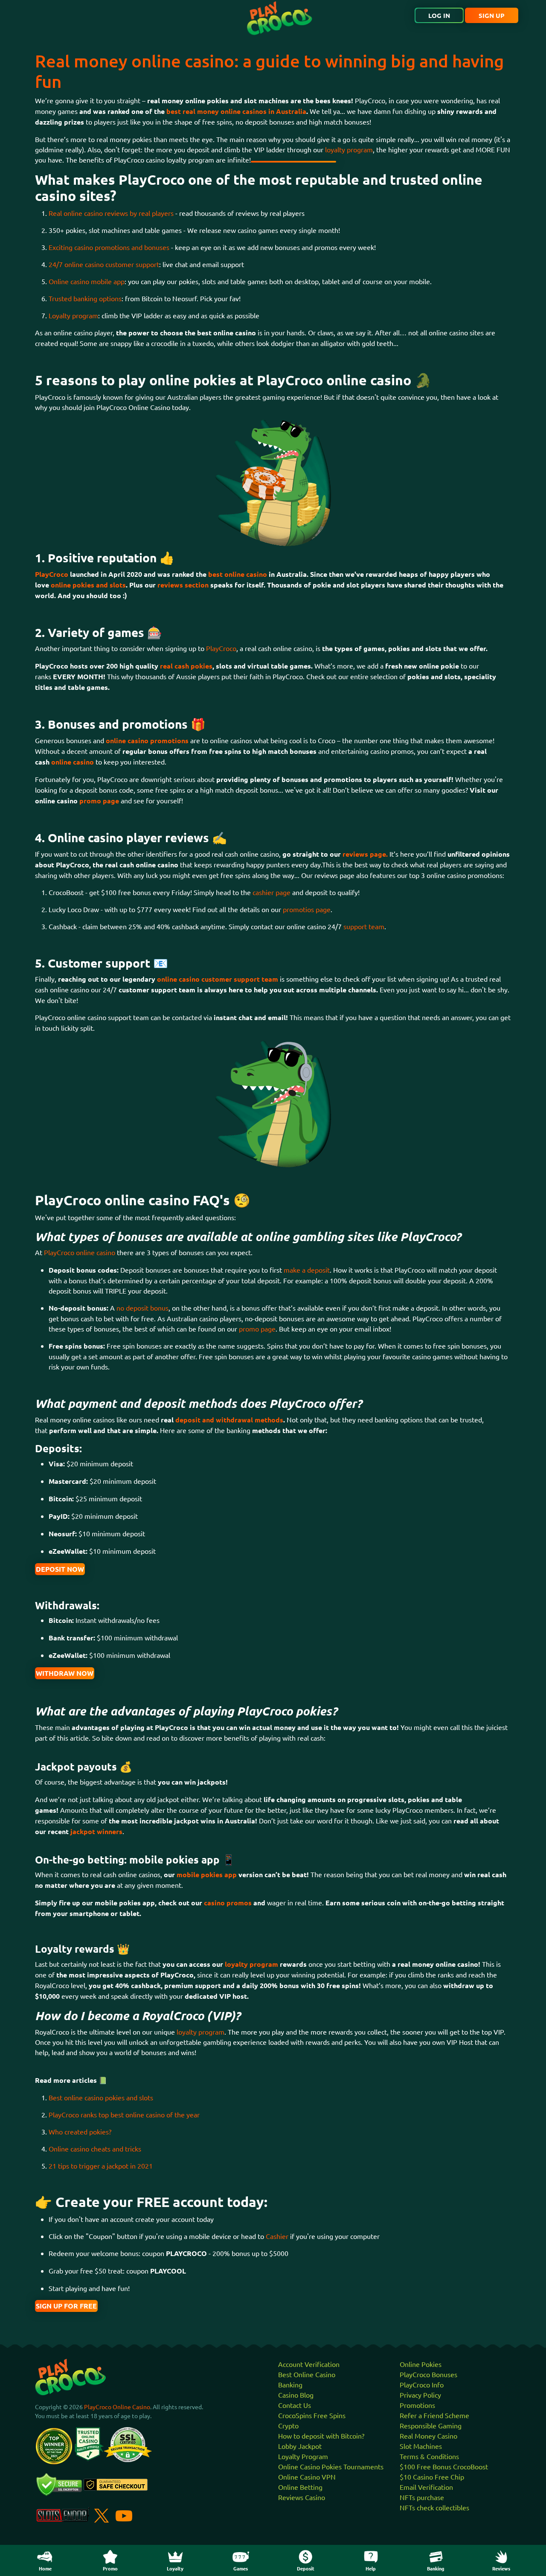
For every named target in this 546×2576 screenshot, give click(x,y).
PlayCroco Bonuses (428, 2374)
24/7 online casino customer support (104, 264)
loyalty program (349, 149)
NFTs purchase (422, 2497)
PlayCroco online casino (80, 1252)
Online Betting (300, 2487)
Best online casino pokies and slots (101, 2097)
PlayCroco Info (422, 2384)
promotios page (307, 909)
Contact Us (295, 2405)
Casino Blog (296, 2395)
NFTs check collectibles (434, 2507)
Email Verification (426, 2487)
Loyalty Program (303, 2456)
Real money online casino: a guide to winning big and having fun (269, 71)
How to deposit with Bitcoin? (321, 2436)
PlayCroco (221, 648)
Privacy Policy (420, 2395)
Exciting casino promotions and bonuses (109, 247)
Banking (290, 2384)
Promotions (417, 2405)
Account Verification (309, 2364)
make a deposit (307, 1270)
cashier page (272, 892)
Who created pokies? (80, 2131)
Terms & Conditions (429, 2456)
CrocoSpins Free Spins (312, 2415)
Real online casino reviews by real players (111, 213)
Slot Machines (421, 2446)
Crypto (288, 2425)
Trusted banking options (85, 298)
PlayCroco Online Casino (117, 2407)
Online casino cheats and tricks (95, 2149)
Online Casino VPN (307, 2477)
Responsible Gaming (431, 2425)
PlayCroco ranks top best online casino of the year (124, 2114)
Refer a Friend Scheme (434, 2415)
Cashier (278, 2236)
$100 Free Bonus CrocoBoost (444, 2466)
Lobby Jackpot (300, 2446)
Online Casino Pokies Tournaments (331, 2466)
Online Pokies (421, 2364)
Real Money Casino (428, 2436)
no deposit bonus (142, 1308)
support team (364, 926)
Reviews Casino (302, 2497)
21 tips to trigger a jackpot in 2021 (101, 2166)
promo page (257, 1329)
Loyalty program (73, 315)
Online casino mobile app (87, 281)
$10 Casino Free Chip (432, 2477)
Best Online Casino (307, 2374)
